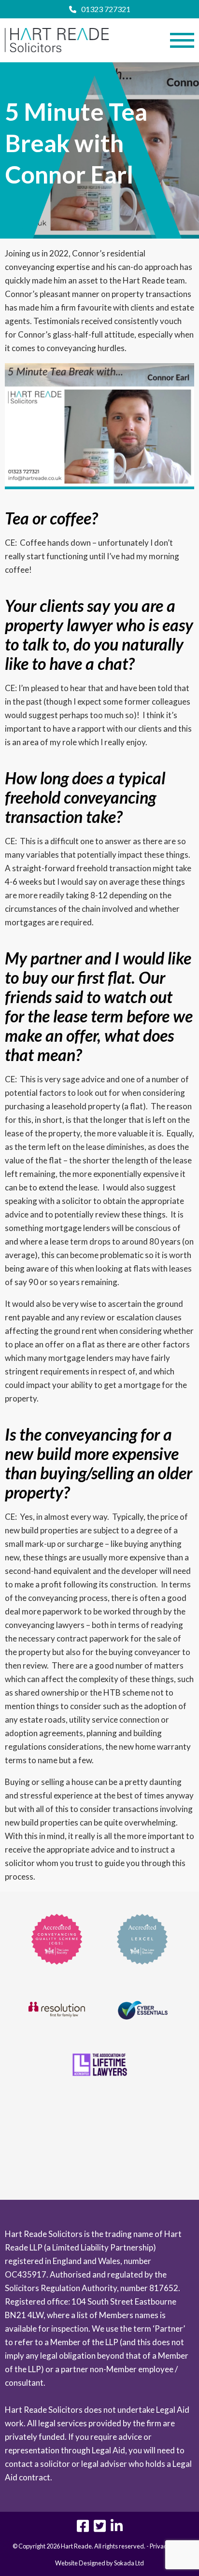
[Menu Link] (182, 40)
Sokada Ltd (129, 2563)
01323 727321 (106, 9)
